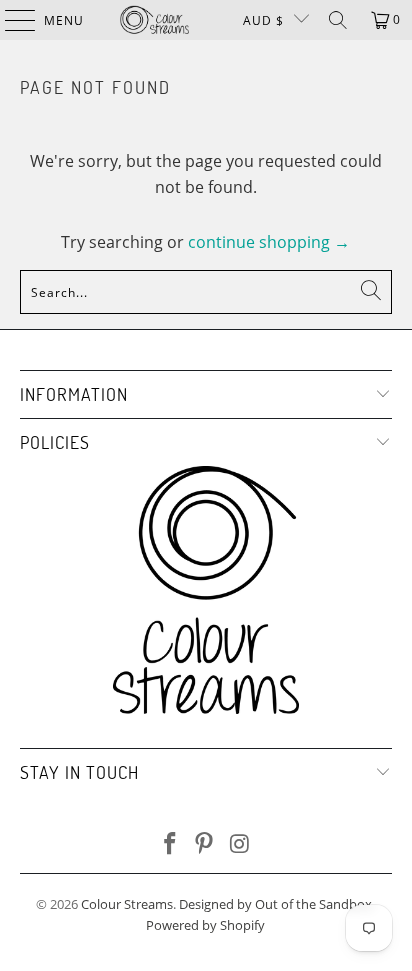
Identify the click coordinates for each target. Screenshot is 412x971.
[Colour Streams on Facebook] (170, 844)
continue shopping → (269, 242)
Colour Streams (127, 904)
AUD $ (263, 20)
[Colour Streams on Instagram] (240, 844)
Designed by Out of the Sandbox (275, 904)
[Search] (338, 20)
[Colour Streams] (155, 20)
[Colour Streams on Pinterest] (205, 844)
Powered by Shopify (205, 925)
